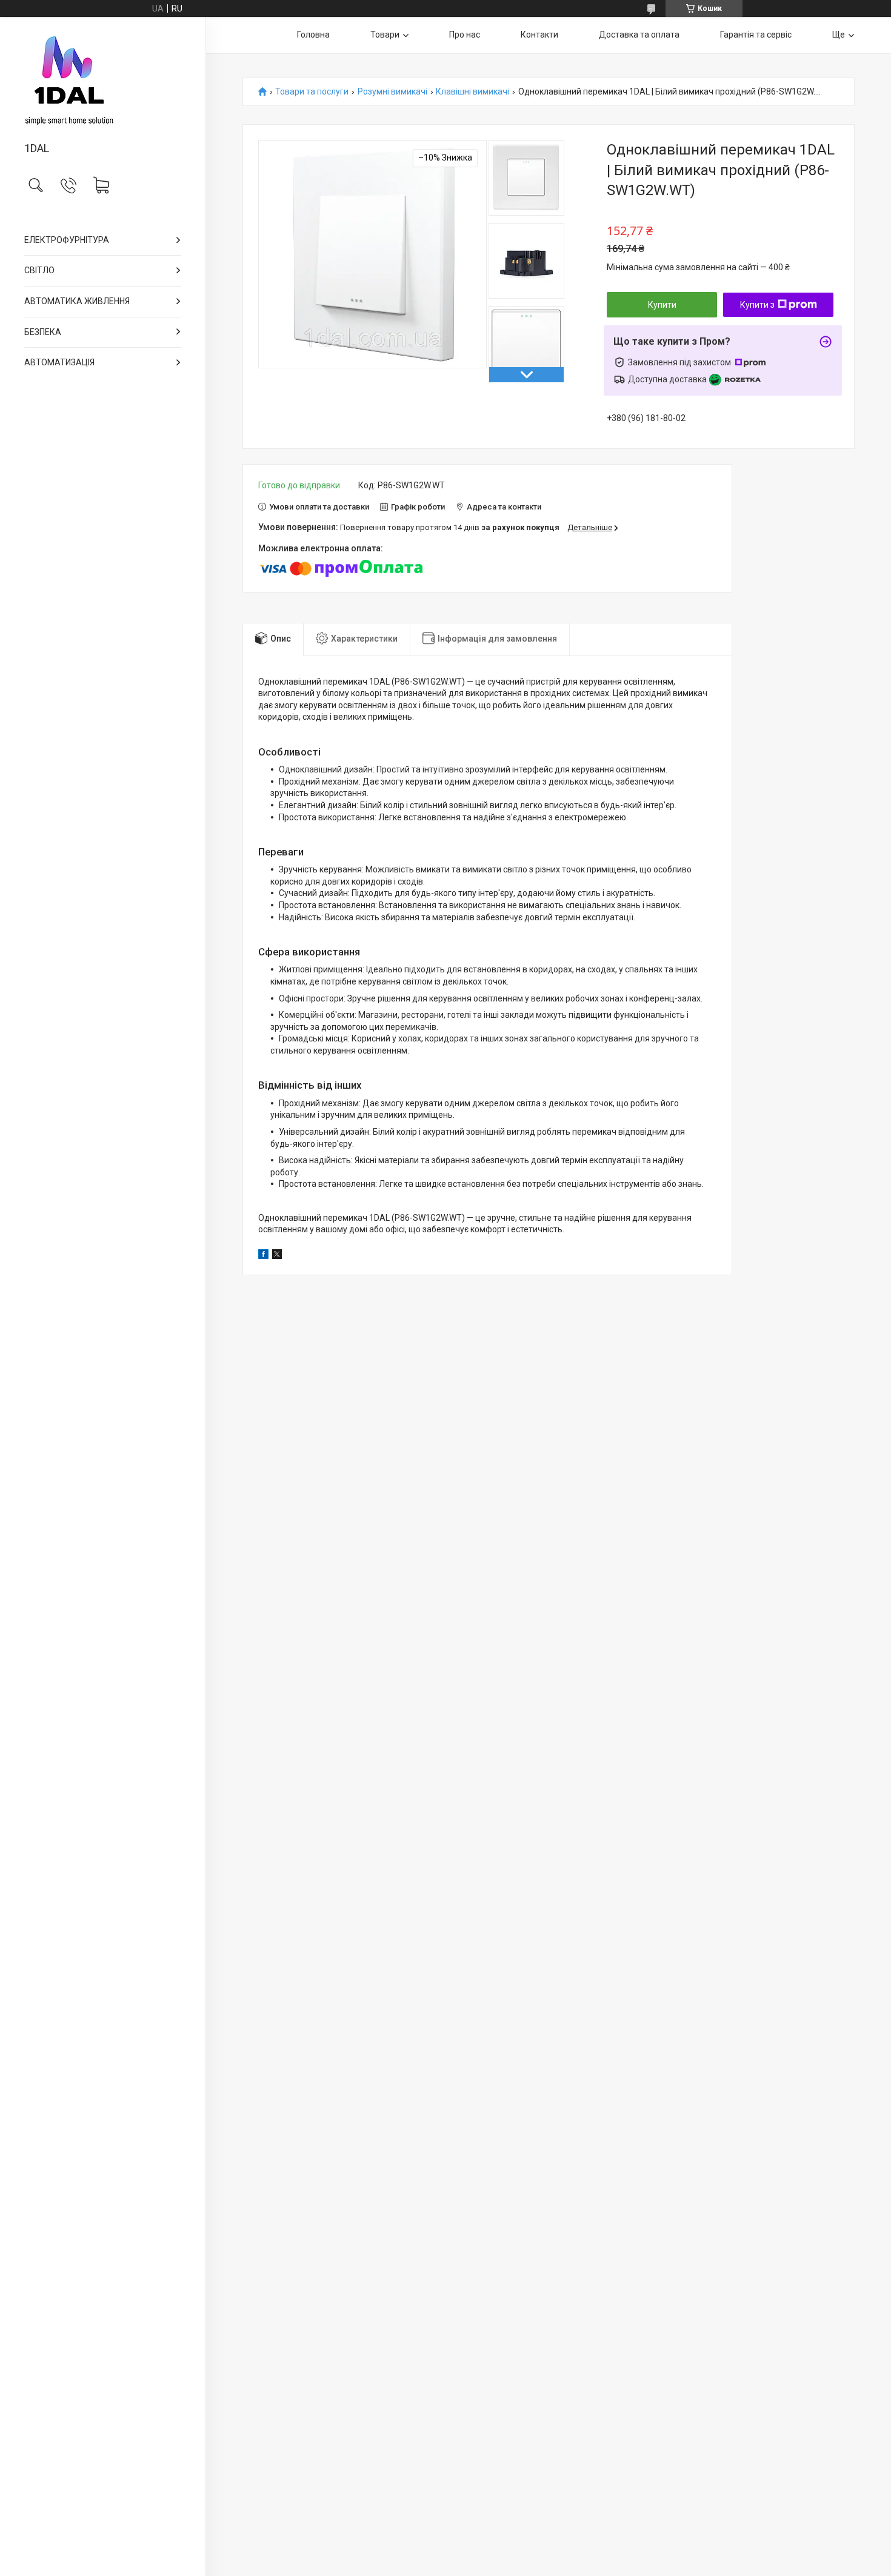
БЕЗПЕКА (43, 332)
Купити (662, 305)
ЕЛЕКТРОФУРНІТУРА (67, 240)
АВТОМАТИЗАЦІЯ (59, 362)
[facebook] (263, 1256)
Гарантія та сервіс (756, 35)
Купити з (757, 305)
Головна (313, 35)
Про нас (465, 35)
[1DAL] (103, 80)
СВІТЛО (39, 270)
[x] (277, 1256)
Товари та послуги (312, 92)
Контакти (539, 35)
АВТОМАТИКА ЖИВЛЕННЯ (77, 301)
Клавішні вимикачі (472, 92)
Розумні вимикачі (392, 92)
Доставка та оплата (639, 35)
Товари (385, 35)
